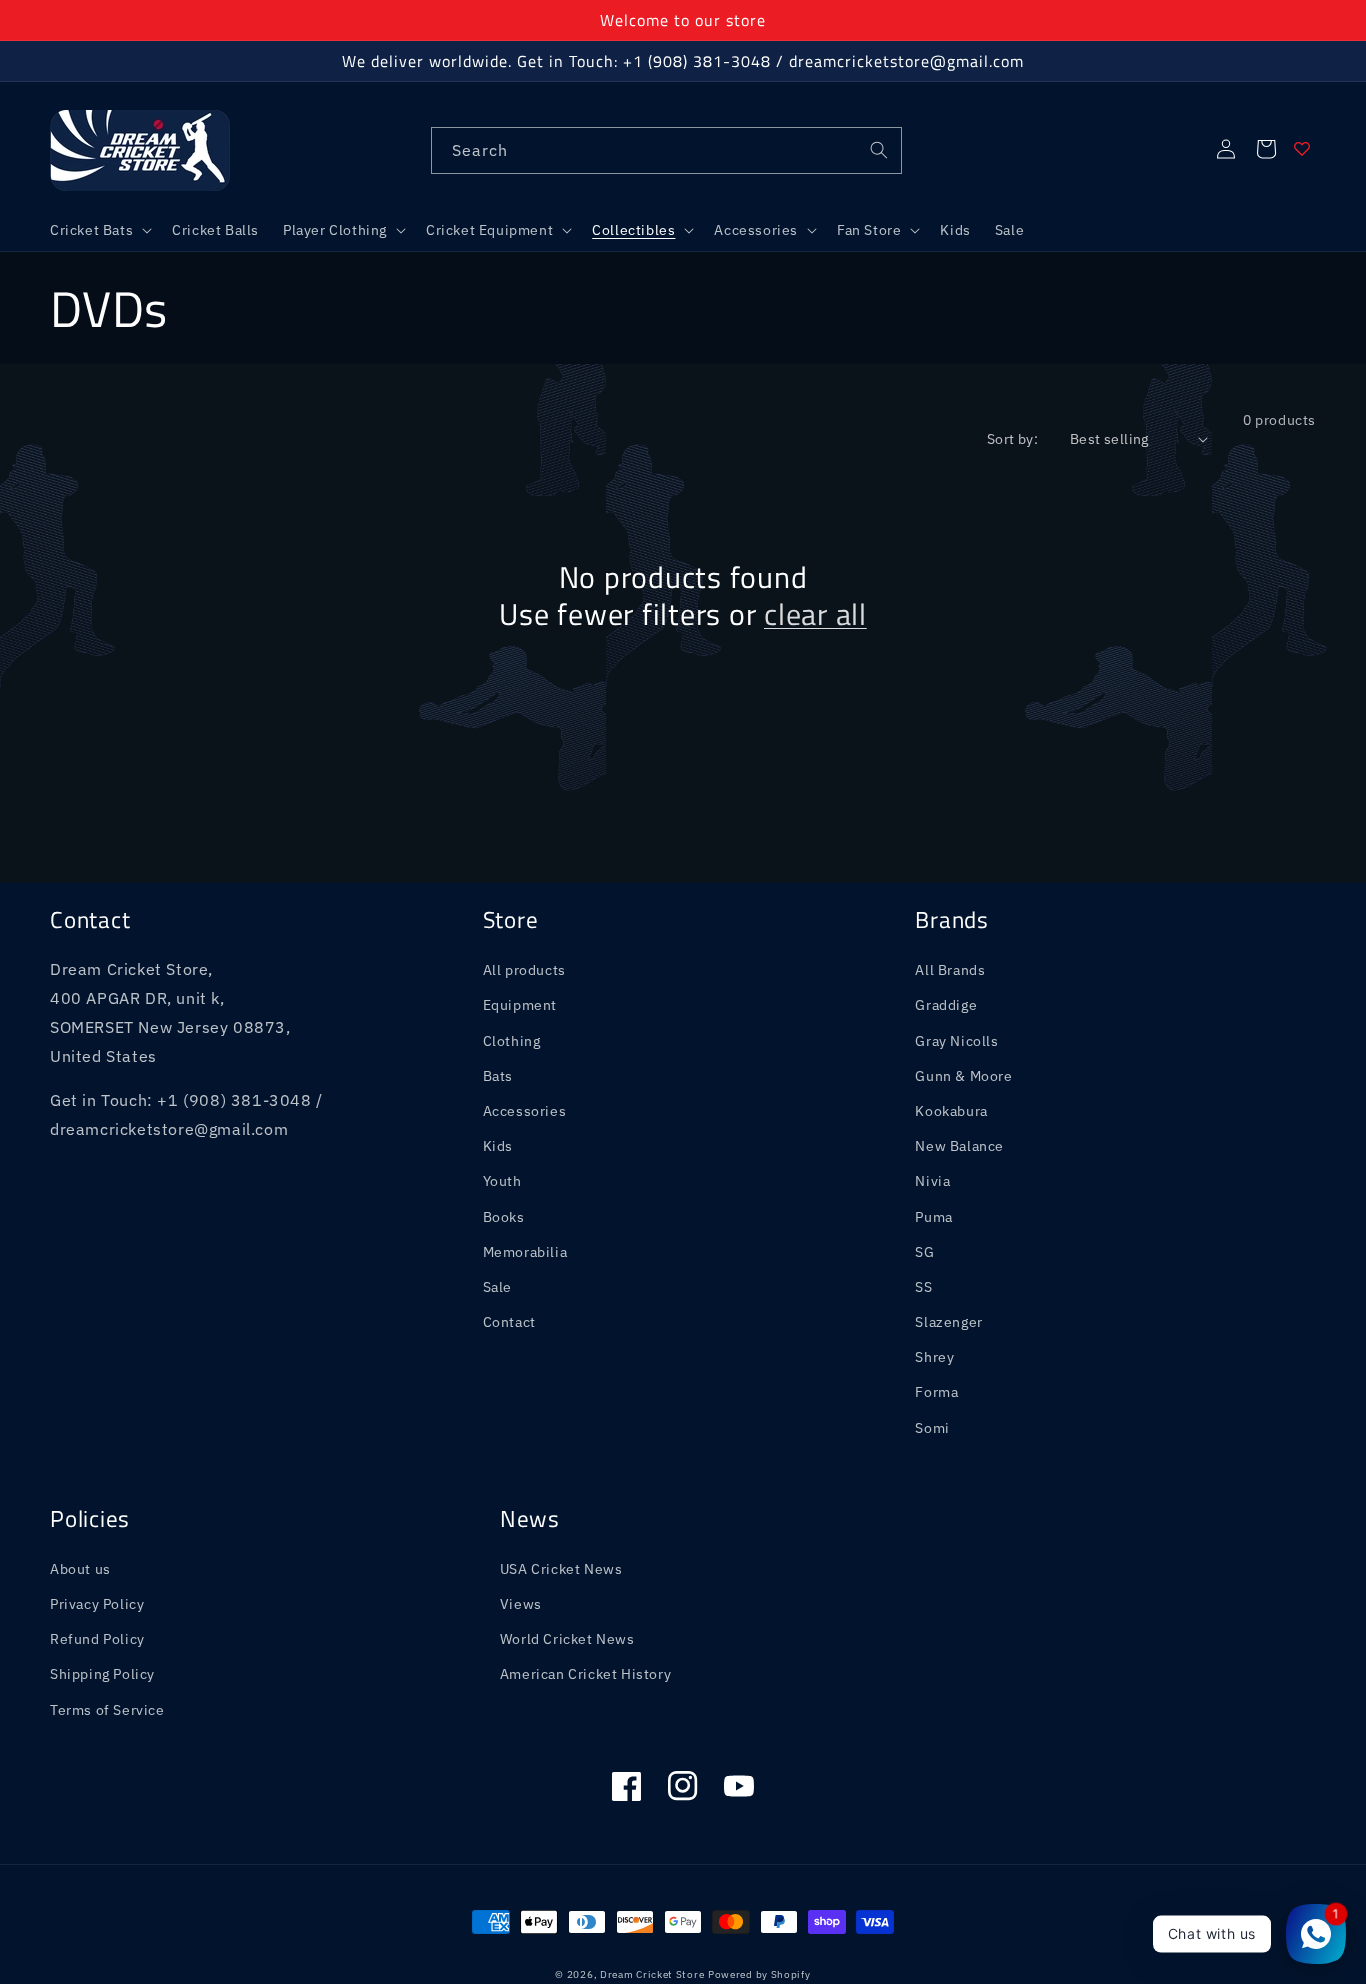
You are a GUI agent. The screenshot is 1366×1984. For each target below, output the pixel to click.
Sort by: (1012, 439)
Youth (502, 1181)
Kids (498, 1146)
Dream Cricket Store (652, 1974)
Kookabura (951, 1111)
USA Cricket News (561, 1569)
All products (524, 970)
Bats (498, 1076)
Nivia (932, 1181)
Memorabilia (525, 1252)
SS (923, 1287)
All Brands (950, 970)
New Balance (959, 1146)
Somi (932, 1428)
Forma (936, 1392)
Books (504, 1217)
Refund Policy (97, 1639)
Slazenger (948, 1322)
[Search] (879, 150)
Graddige (946, 1005)
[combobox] (666, 150)
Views (521, 1604)
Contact (509, 1322)
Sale (497, 1287)
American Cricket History (585, 1674)
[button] (99, 230)
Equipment (520, 1005)
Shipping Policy (102, 1674)
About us (80, 1569)
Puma (933, 1217)
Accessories (525, 1111)
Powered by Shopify (759, 1974)
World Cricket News (567, 1639)
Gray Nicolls (956, 1041)
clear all (815, 614)
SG (924, 1252)
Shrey (934, 1357)
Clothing (512, 1041)
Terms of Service (107, 1710)
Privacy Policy (97, 1604)
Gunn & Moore (963, 1076)
